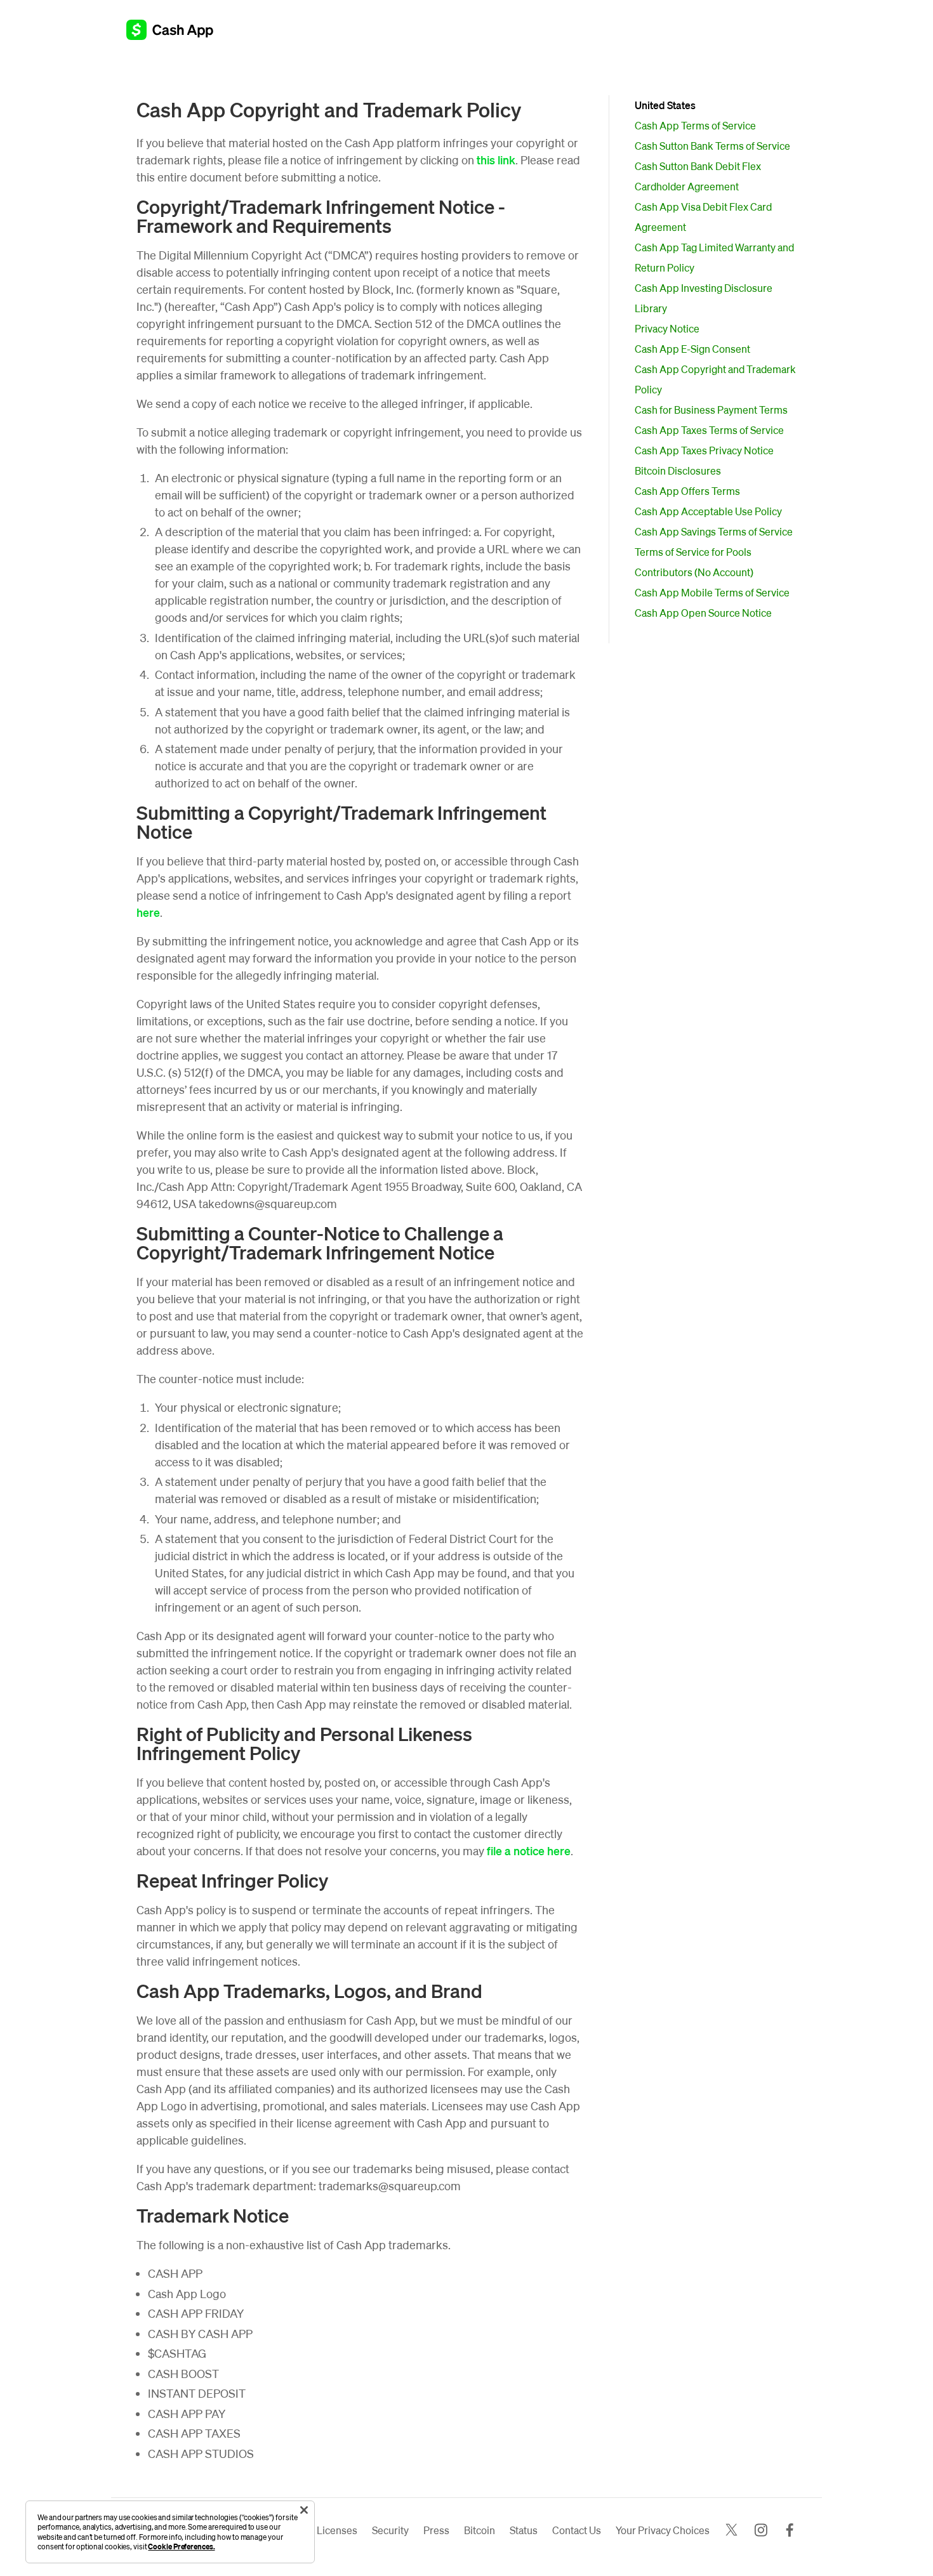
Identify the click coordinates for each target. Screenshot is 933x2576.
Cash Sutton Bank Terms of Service (712, 146)
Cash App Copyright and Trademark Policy (715, 379)
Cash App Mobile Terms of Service (712, 592)
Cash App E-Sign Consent (692, 349)
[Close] (304, 2510)
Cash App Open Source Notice (703, 613)
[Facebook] (790, 2531)
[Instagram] (761, 2531)
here (148, 912)
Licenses (337, 2530)
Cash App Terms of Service (695, 125)
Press (436, 2530)
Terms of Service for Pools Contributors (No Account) (694, 562)
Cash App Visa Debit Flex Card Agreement (703, 217)
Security (390, 2530)
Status (524, 2530)
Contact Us (577, 2530)
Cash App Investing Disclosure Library (704, 298)
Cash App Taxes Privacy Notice (704, 450)
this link (496, 160)
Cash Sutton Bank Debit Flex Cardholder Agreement (698, 176)
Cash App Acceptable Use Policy (708, 511)
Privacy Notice (667, 328)
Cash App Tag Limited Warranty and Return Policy (714, 257)
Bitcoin (480, 2530)
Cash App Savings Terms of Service (714, 531)
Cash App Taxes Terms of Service (709, 430)
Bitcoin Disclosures (678, 470)
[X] (731, 2531)
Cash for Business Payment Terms (711, 410)
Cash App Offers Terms (687, 491)
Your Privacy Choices (663, 2530)
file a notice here (529, 1850)
